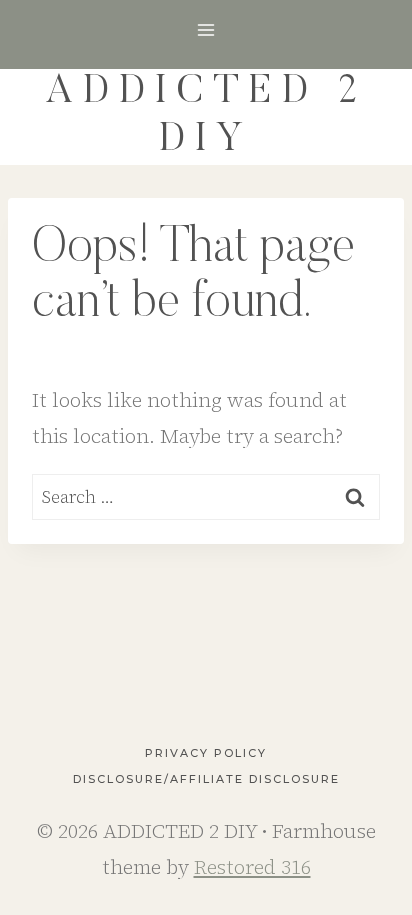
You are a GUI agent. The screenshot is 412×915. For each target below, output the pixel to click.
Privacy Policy (206, 753)
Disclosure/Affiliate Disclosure (206, 779)
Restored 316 (252, 867)
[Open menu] (206, 29)
